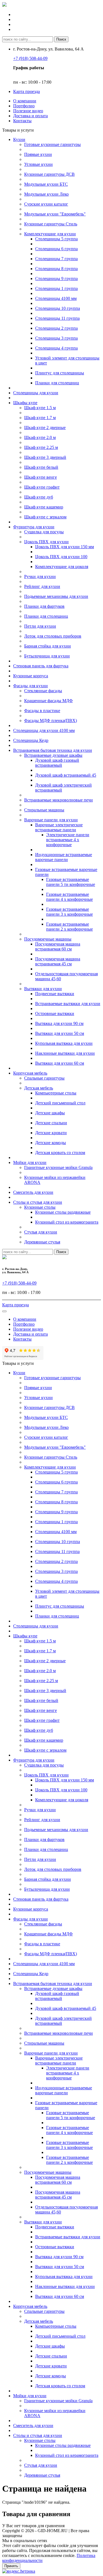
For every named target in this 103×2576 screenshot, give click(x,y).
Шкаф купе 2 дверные (45, 427)
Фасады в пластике (42, 711)
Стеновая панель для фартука (41, 666)
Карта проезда (27, 91)
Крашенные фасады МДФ (48, 701)
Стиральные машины (44, 810)
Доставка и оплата (30, 116)
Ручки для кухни (40, 576)
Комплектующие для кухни (50, 234)
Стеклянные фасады (43, 691)
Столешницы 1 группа (56, 288)
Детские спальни (51, 1123)
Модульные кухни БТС (46, 184)
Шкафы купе (25, 403)
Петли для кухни (40, 626)
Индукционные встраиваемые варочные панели (64, 857)
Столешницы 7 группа (56, 259)
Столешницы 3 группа (56, 338)
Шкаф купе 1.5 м (40, 408)
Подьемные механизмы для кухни (56, 596)
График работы (29, 68)
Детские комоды (51, 1143)
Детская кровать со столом (60, 1153)
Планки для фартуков (44, 606)
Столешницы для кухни (36, 393)
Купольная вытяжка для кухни (64, 1043)
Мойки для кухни (30, 1162)
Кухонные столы (40, 1207)
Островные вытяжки (55, 1013)
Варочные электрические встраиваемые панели (59, 827)
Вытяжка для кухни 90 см (59, 1023)
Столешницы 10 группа (58, 308)
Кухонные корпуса (31, 676)
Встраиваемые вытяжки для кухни (68, 1004)
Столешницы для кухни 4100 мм (44, 730)
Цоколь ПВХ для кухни (46, 542)
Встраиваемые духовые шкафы (53, 755)
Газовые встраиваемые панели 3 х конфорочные (69, 912)
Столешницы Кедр (31, 740)
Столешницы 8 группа (56, 269)
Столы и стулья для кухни (38, 1202)
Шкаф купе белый (41, 467)
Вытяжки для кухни (43, 989)
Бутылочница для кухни (47, 656)
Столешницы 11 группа (57, 318)
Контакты (22, 121)
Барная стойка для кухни (48, 646)
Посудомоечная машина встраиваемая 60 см (58, 946)
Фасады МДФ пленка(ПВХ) (51, 720)
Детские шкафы (50, 1113)
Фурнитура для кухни (34, 527)
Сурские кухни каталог (46, 204)
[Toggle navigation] (4, 1311)
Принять (11, 2566)
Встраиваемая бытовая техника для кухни (53, 750)
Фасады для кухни (30, 686)
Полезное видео (28, 111)
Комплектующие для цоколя (62, 567)
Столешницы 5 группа (56, 239)
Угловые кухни (38, 164)
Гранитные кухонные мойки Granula (58, 1167)
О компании (25, 101)
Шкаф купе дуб (39, 497)
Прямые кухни (38, 154)
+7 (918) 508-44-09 (30, 58)
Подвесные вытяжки (55, 994)
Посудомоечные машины (48, 939)
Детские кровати (51, 1133)
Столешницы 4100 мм (56, 298)
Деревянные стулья (42, 1242)
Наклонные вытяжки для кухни (65, 1053)
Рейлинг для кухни (42, 586)
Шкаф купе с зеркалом (45, 517)
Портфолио (24, 106)
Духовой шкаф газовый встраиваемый (57, 763)
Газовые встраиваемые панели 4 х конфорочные (69, 897)
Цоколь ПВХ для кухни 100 (61, 557)
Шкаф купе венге (41, 477)
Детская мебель (39, 1088)
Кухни (19, 139)
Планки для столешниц (57, 383)
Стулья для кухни (41, 1232)
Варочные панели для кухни (51, 820)
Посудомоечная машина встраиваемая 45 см (58, 961)
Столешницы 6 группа (56, 249)
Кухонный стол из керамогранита (67, 1222)
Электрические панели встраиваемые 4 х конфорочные (68, 840)
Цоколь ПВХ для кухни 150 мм (65, 547)
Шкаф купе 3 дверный (45, 457)
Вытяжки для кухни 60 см (60, 1063)
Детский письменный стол (60, 1103)
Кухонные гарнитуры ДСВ (49, 174)
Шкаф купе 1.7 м (40, 418)
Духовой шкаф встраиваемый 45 (66, 775)
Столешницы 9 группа (56, 279)
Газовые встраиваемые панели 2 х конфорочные (69, 927)
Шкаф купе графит (42, 487)
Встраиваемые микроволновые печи (59, 800)
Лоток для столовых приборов (53, 636)
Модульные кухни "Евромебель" (55, 214)
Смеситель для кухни (33, 1192)
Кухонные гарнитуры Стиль (51, 224)
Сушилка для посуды (44, 532)
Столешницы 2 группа (56, 328)
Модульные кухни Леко (46, 194)
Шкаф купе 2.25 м (41, 447)
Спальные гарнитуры (44, 1078)
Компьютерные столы (56, 1093)
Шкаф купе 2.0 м (40, 437)
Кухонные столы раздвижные (63, 1212)
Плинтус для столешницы (60, 373)
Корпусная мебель (30, 1073)
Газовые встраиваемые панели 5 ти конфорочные (71, 882)
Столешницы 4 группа (56, 348)
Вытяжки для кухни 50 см (60, 1033)
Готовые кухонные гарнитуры (52, 144)
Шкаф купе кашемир (44, 507)
